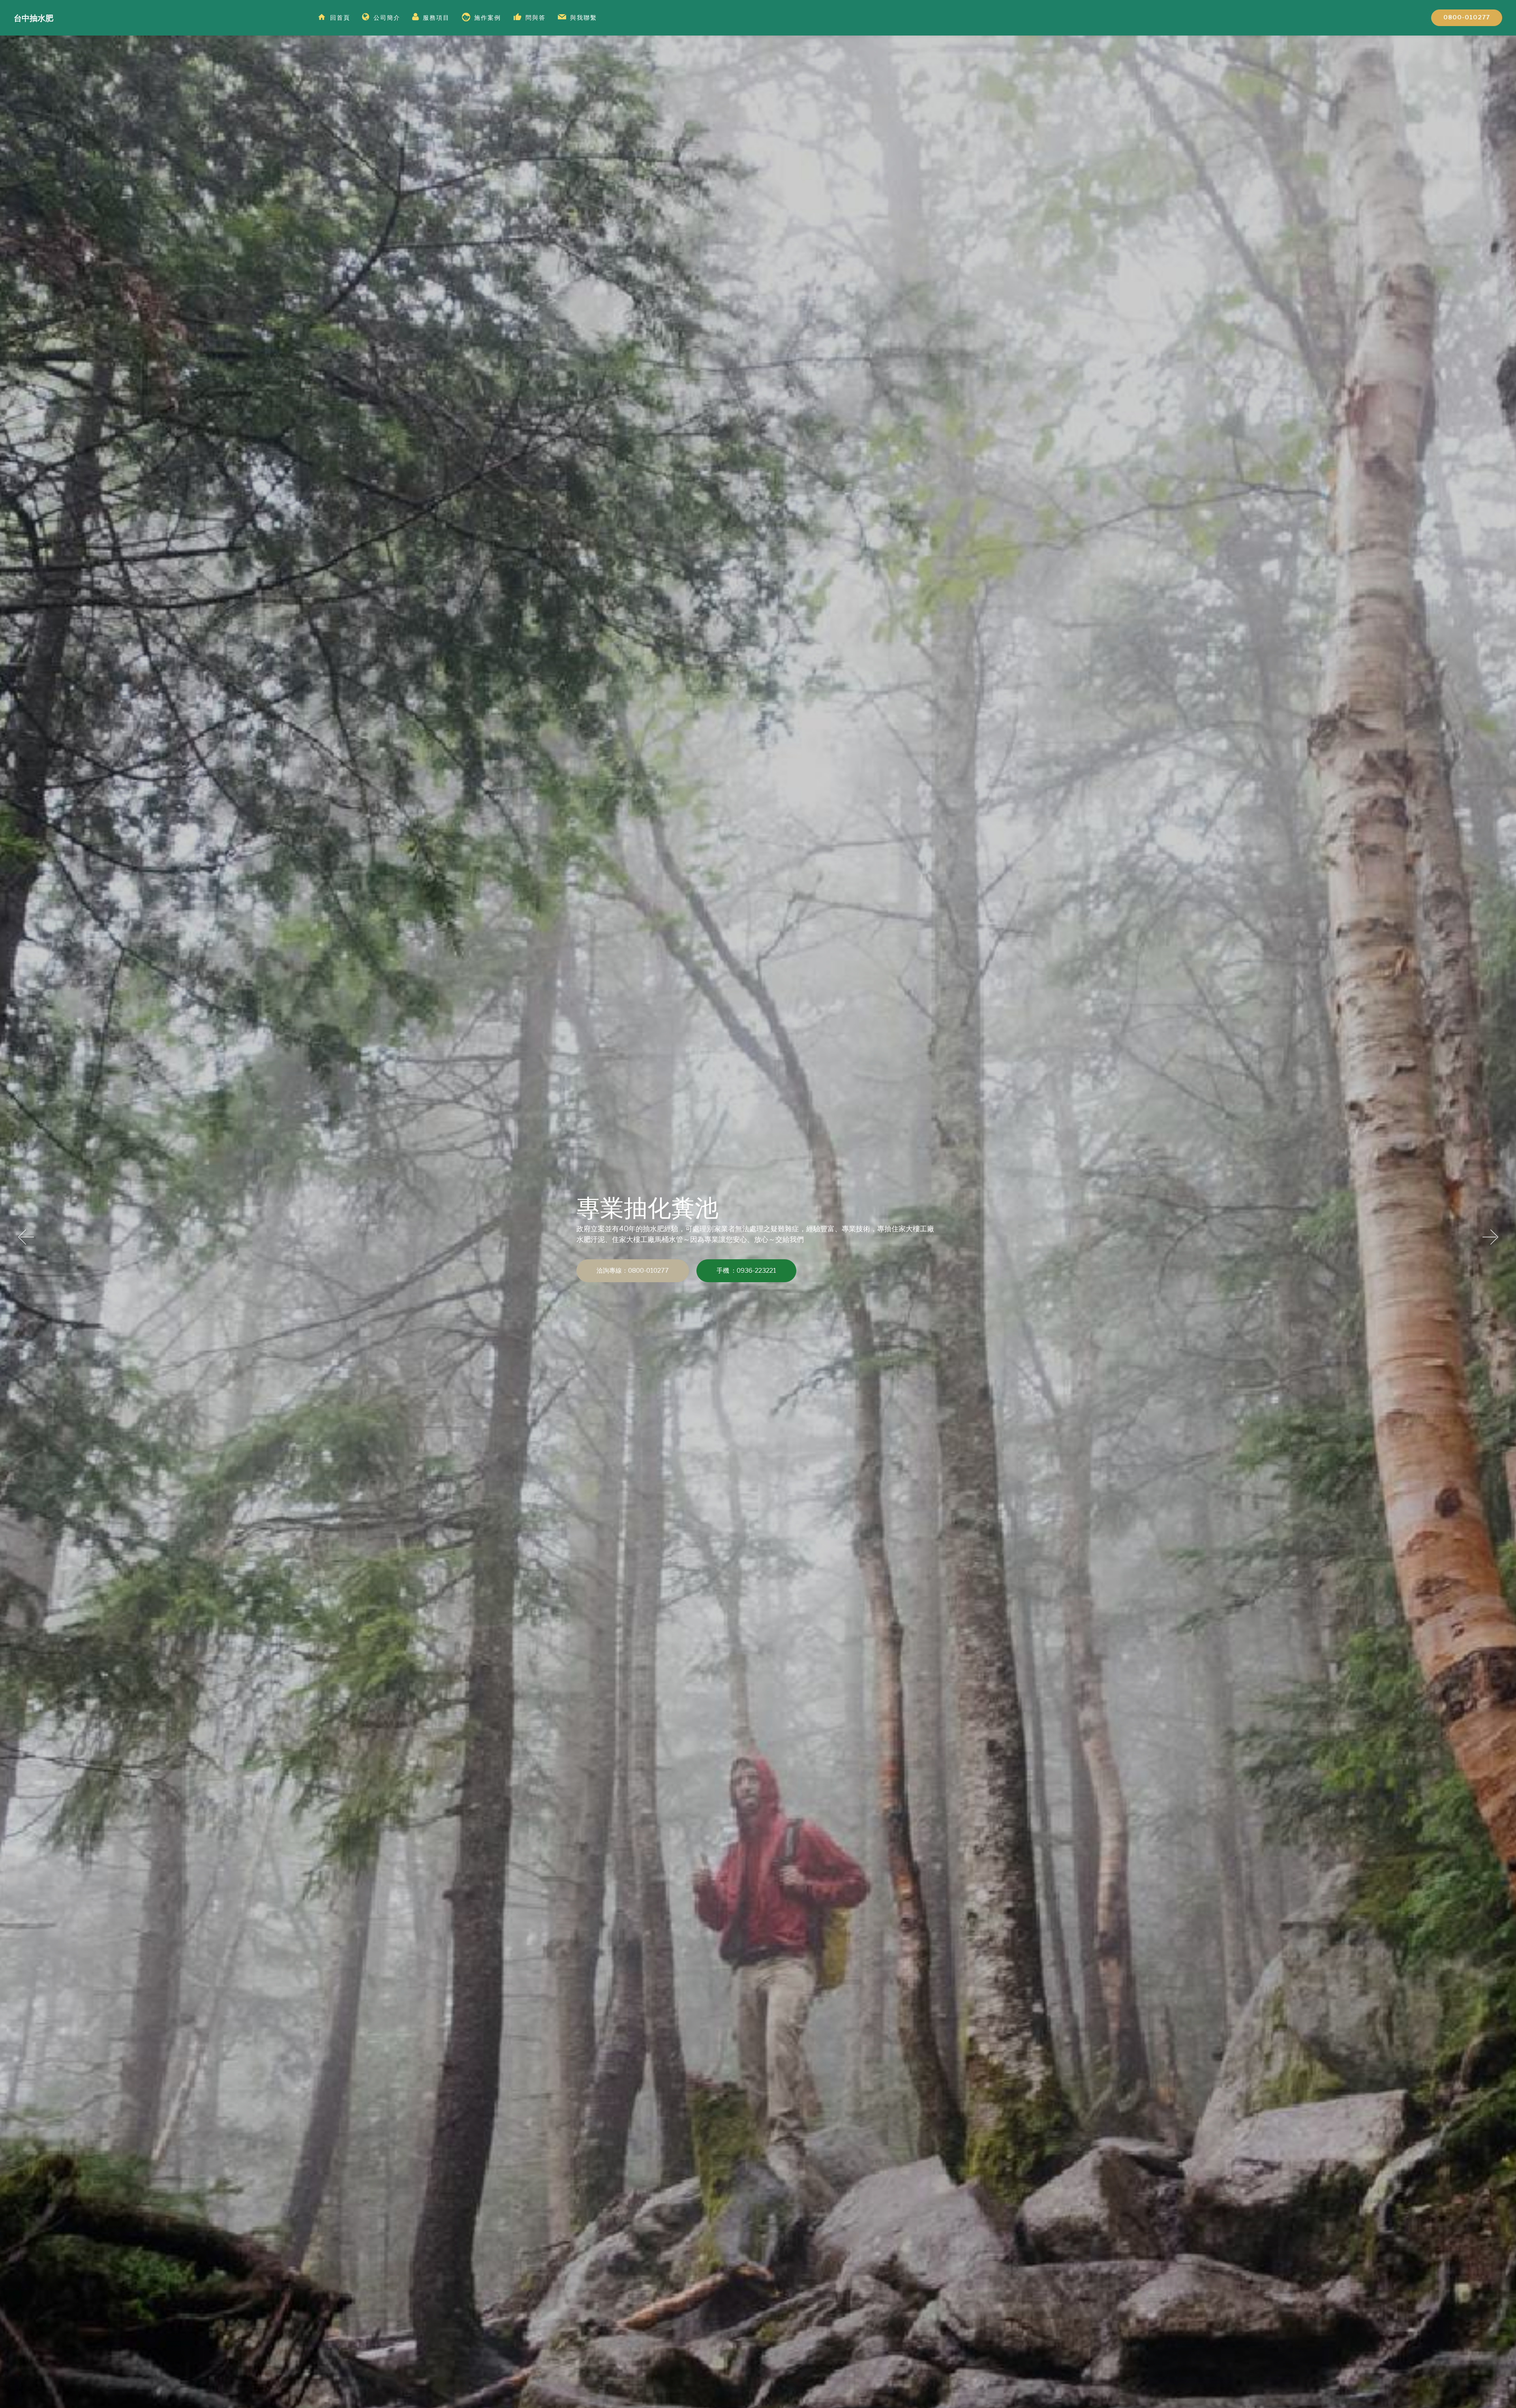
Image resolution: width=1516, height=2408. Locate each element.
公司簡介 (387, 18)
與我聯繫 (584, 18)
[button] (26, 1240)
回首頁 (340, 18)
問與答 (536, 18)
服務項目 (436, 18)
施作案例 (488, 18)
